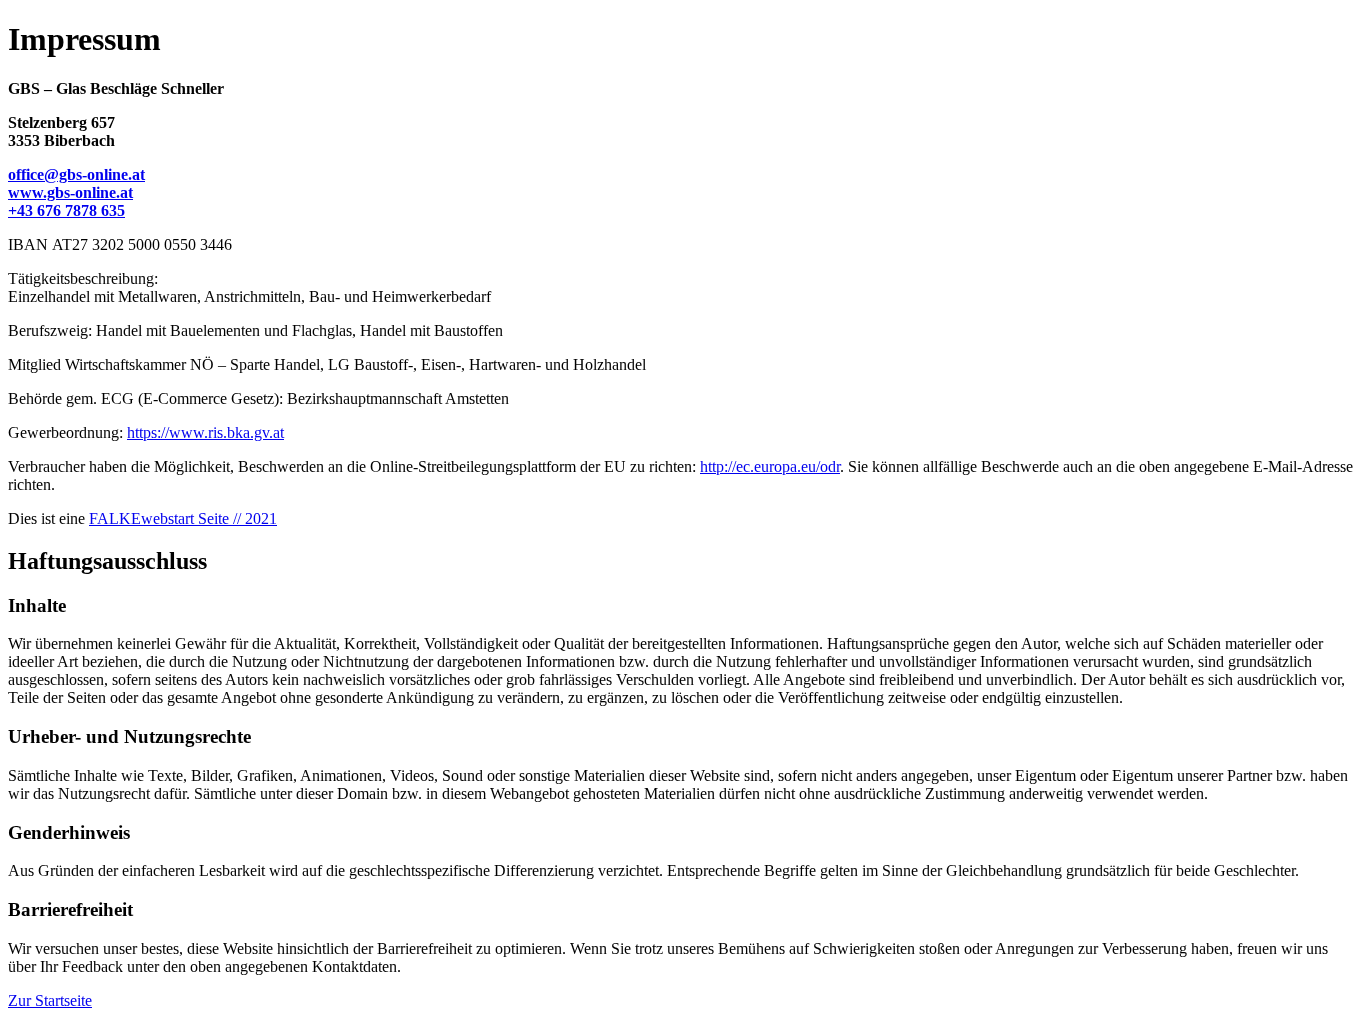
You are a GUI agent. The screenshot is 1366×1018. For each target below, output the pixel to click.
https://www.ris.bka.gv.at (205, 432)
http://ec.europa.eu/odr (770, 466)
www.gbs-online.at (70, 192)
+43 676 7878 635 (66, 210)
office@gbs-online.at (76, 174)
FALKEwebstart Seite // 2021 (183, 518)
